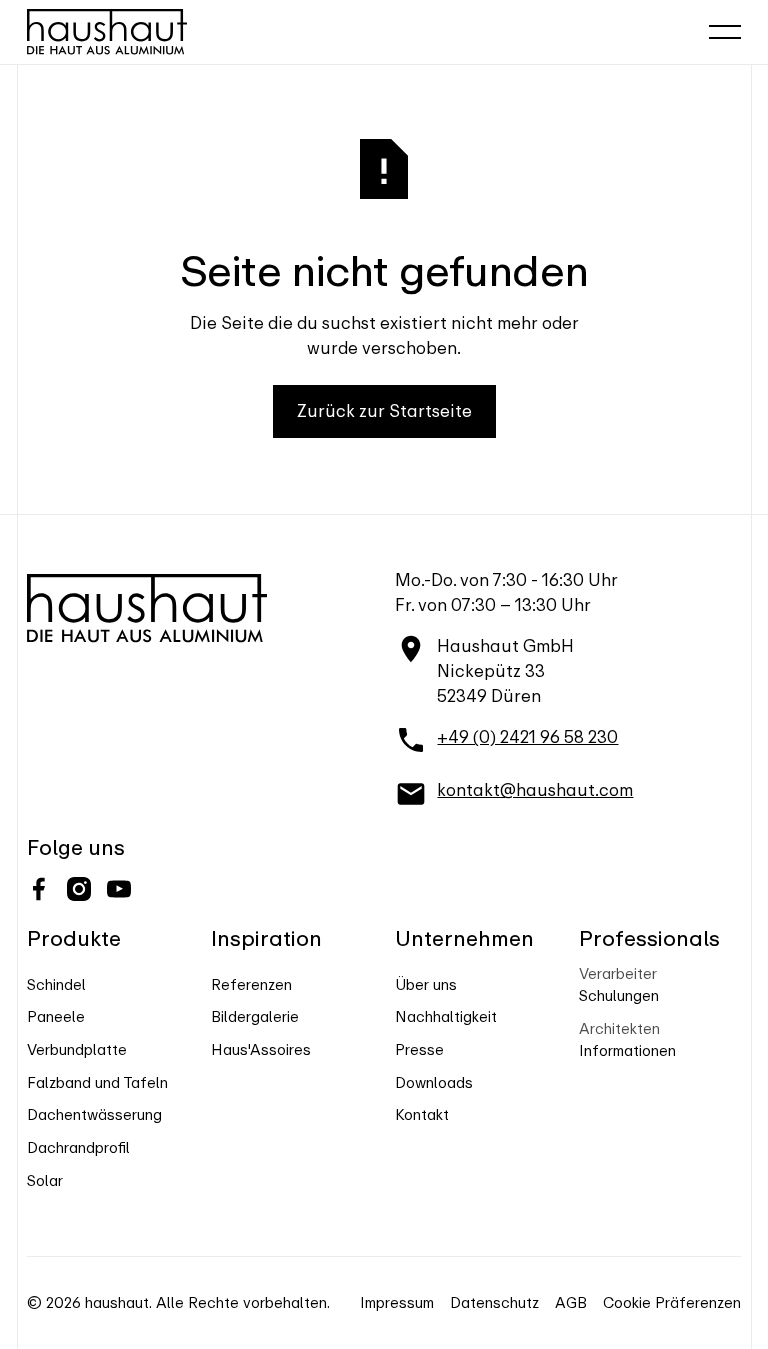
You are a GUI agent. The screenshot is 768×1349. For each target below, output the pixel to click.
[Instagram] (79, 889)
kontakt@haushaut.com (535, 790)
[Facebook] (39, 889)
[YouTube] (119, 889)
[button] (725, 32)
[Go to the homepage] (147, 608)
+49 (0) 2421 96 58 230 (527, 737)
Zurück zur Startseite (384, 411)
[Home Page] (107, 32)
